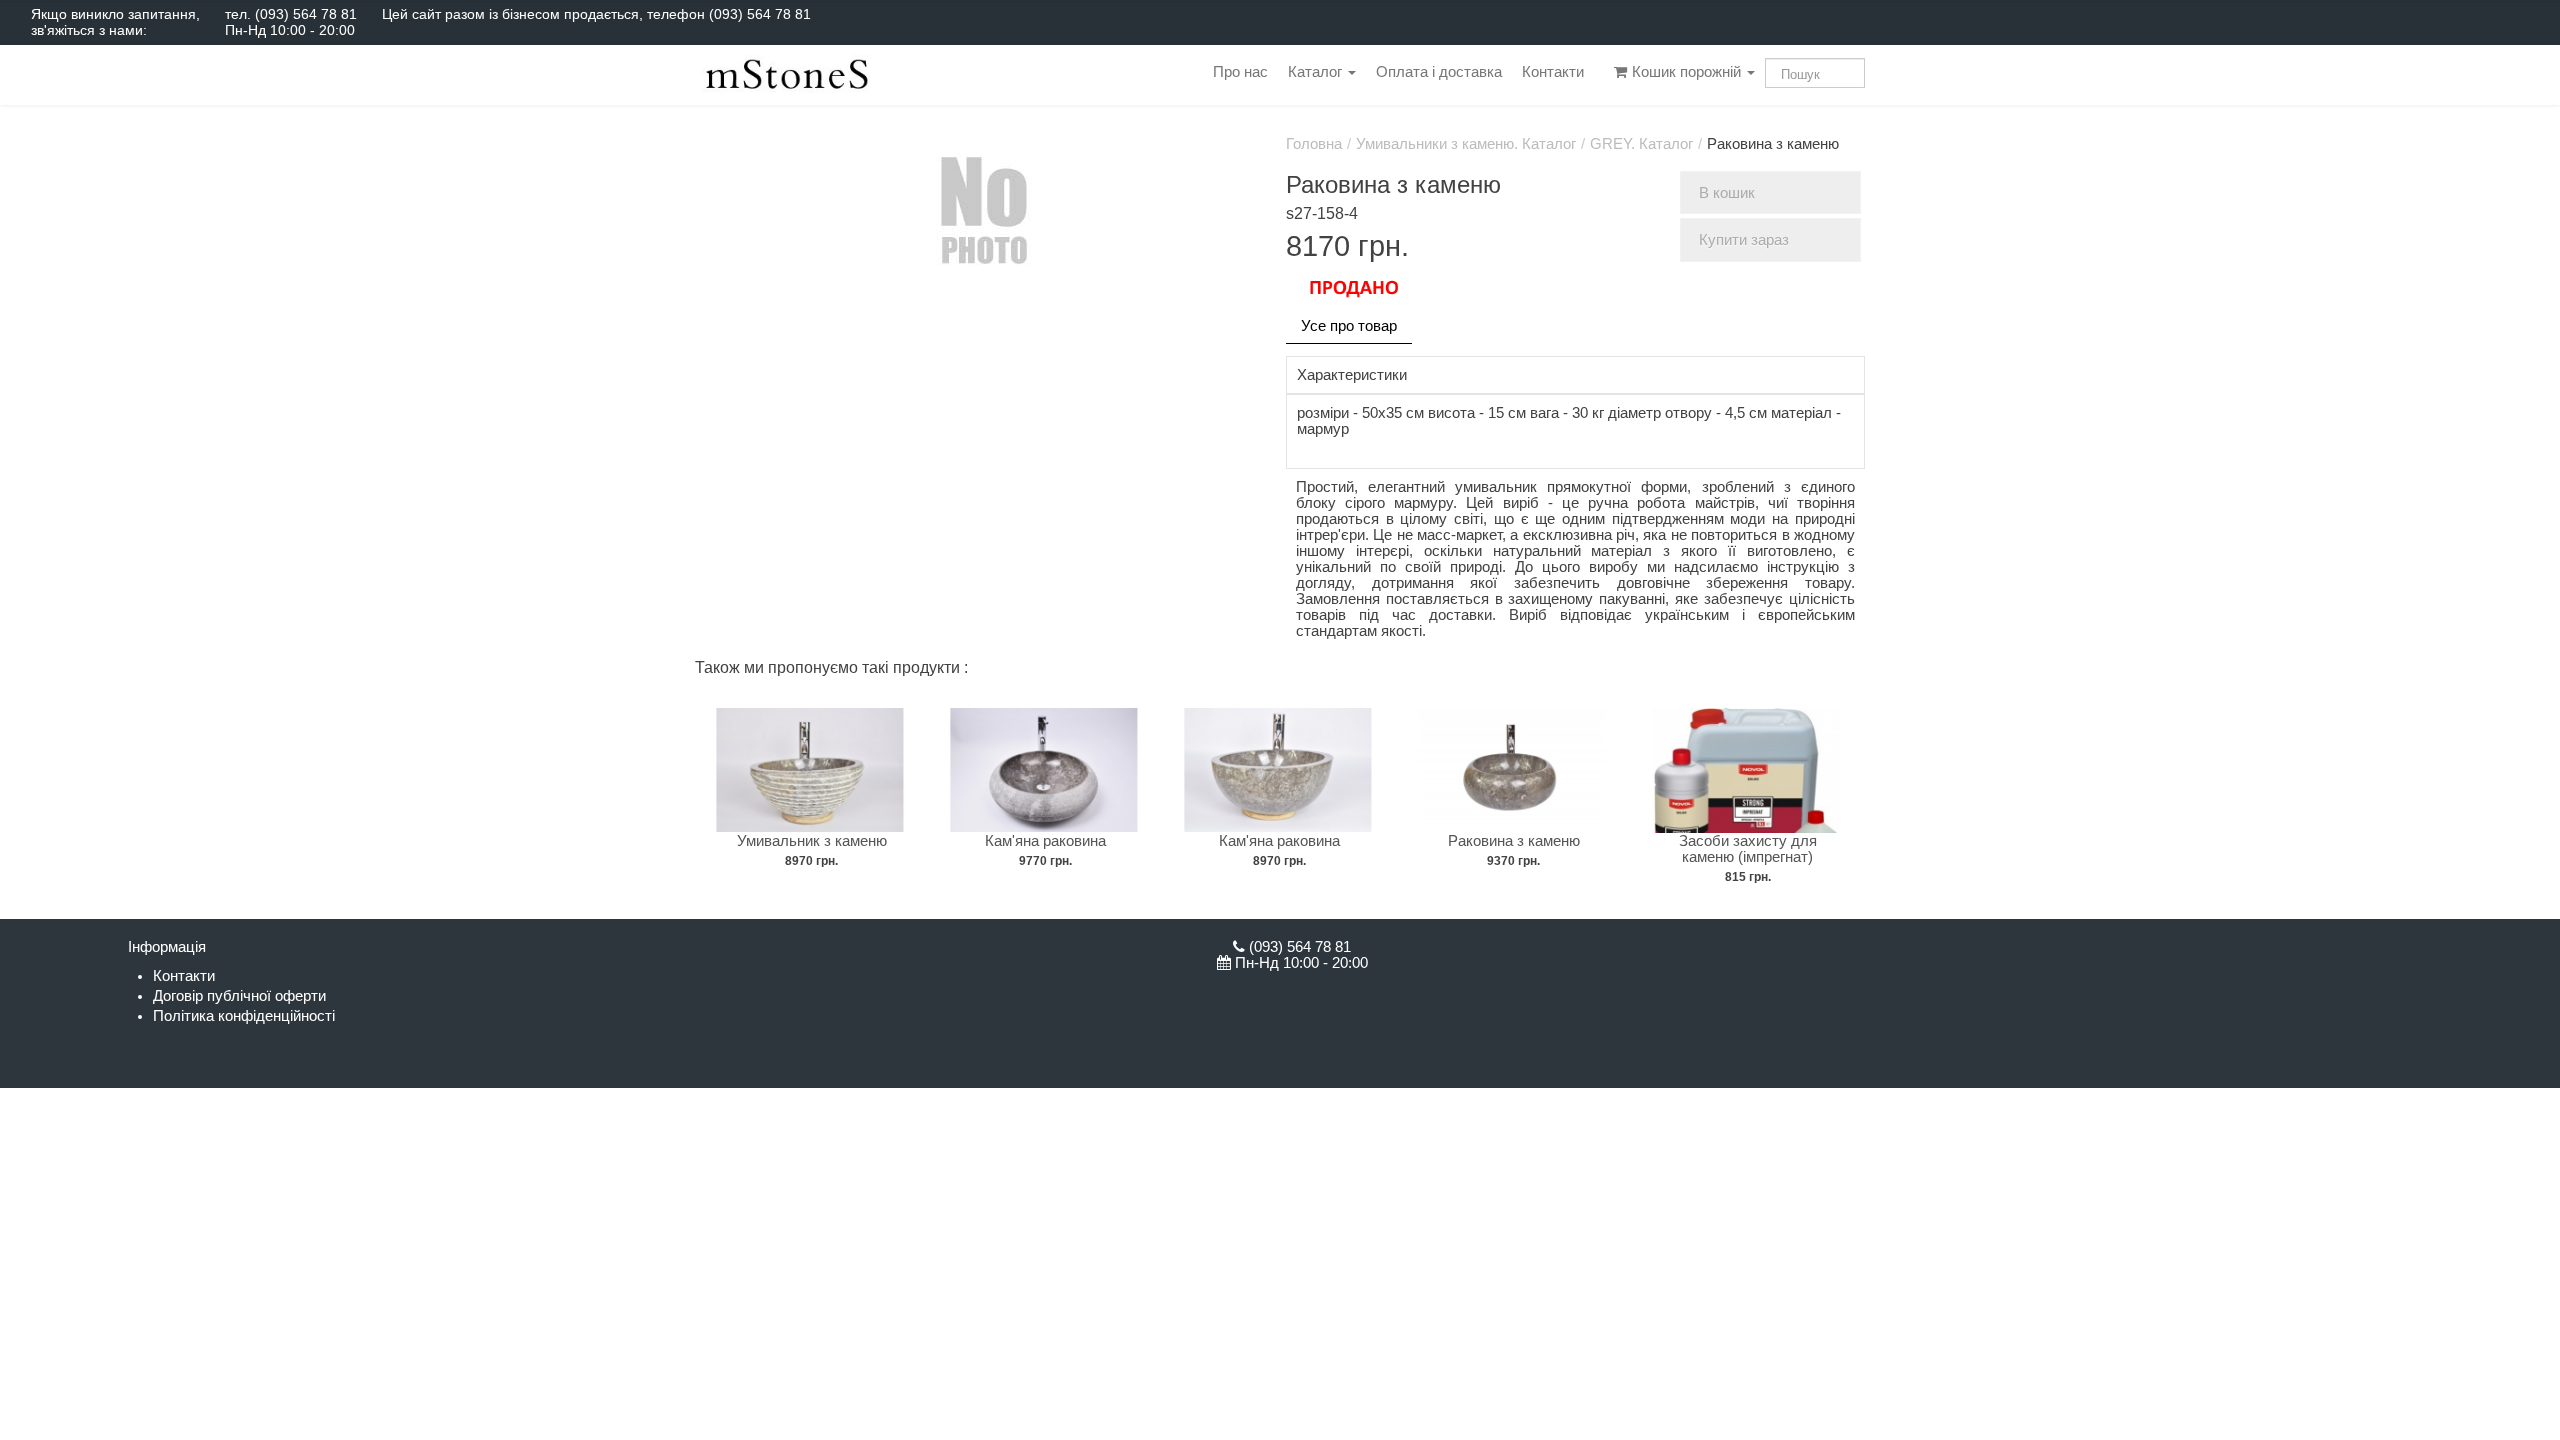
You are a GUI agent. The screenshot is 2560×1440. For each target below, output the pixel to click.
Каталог (1317, 72)
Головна (1314, 144)
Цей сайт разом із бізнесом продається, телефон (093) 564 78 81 (596, 14)
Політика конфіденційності (244, 1016)
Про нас (1240, 72)
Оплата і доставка (1439, 72)
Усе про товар (1349, 326)
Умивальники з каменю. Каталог (1466, 144)
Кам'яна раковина (1045, 841)
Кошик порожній (1686, 72)
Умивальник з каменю (812, 841)
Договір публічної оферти (239, 996)
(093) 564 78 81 (306, 14)
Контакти (1553, 72)
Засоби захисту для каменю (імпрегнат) (1748, 849)
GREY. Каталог (1641, 144)
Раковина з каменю (1514, 841)
